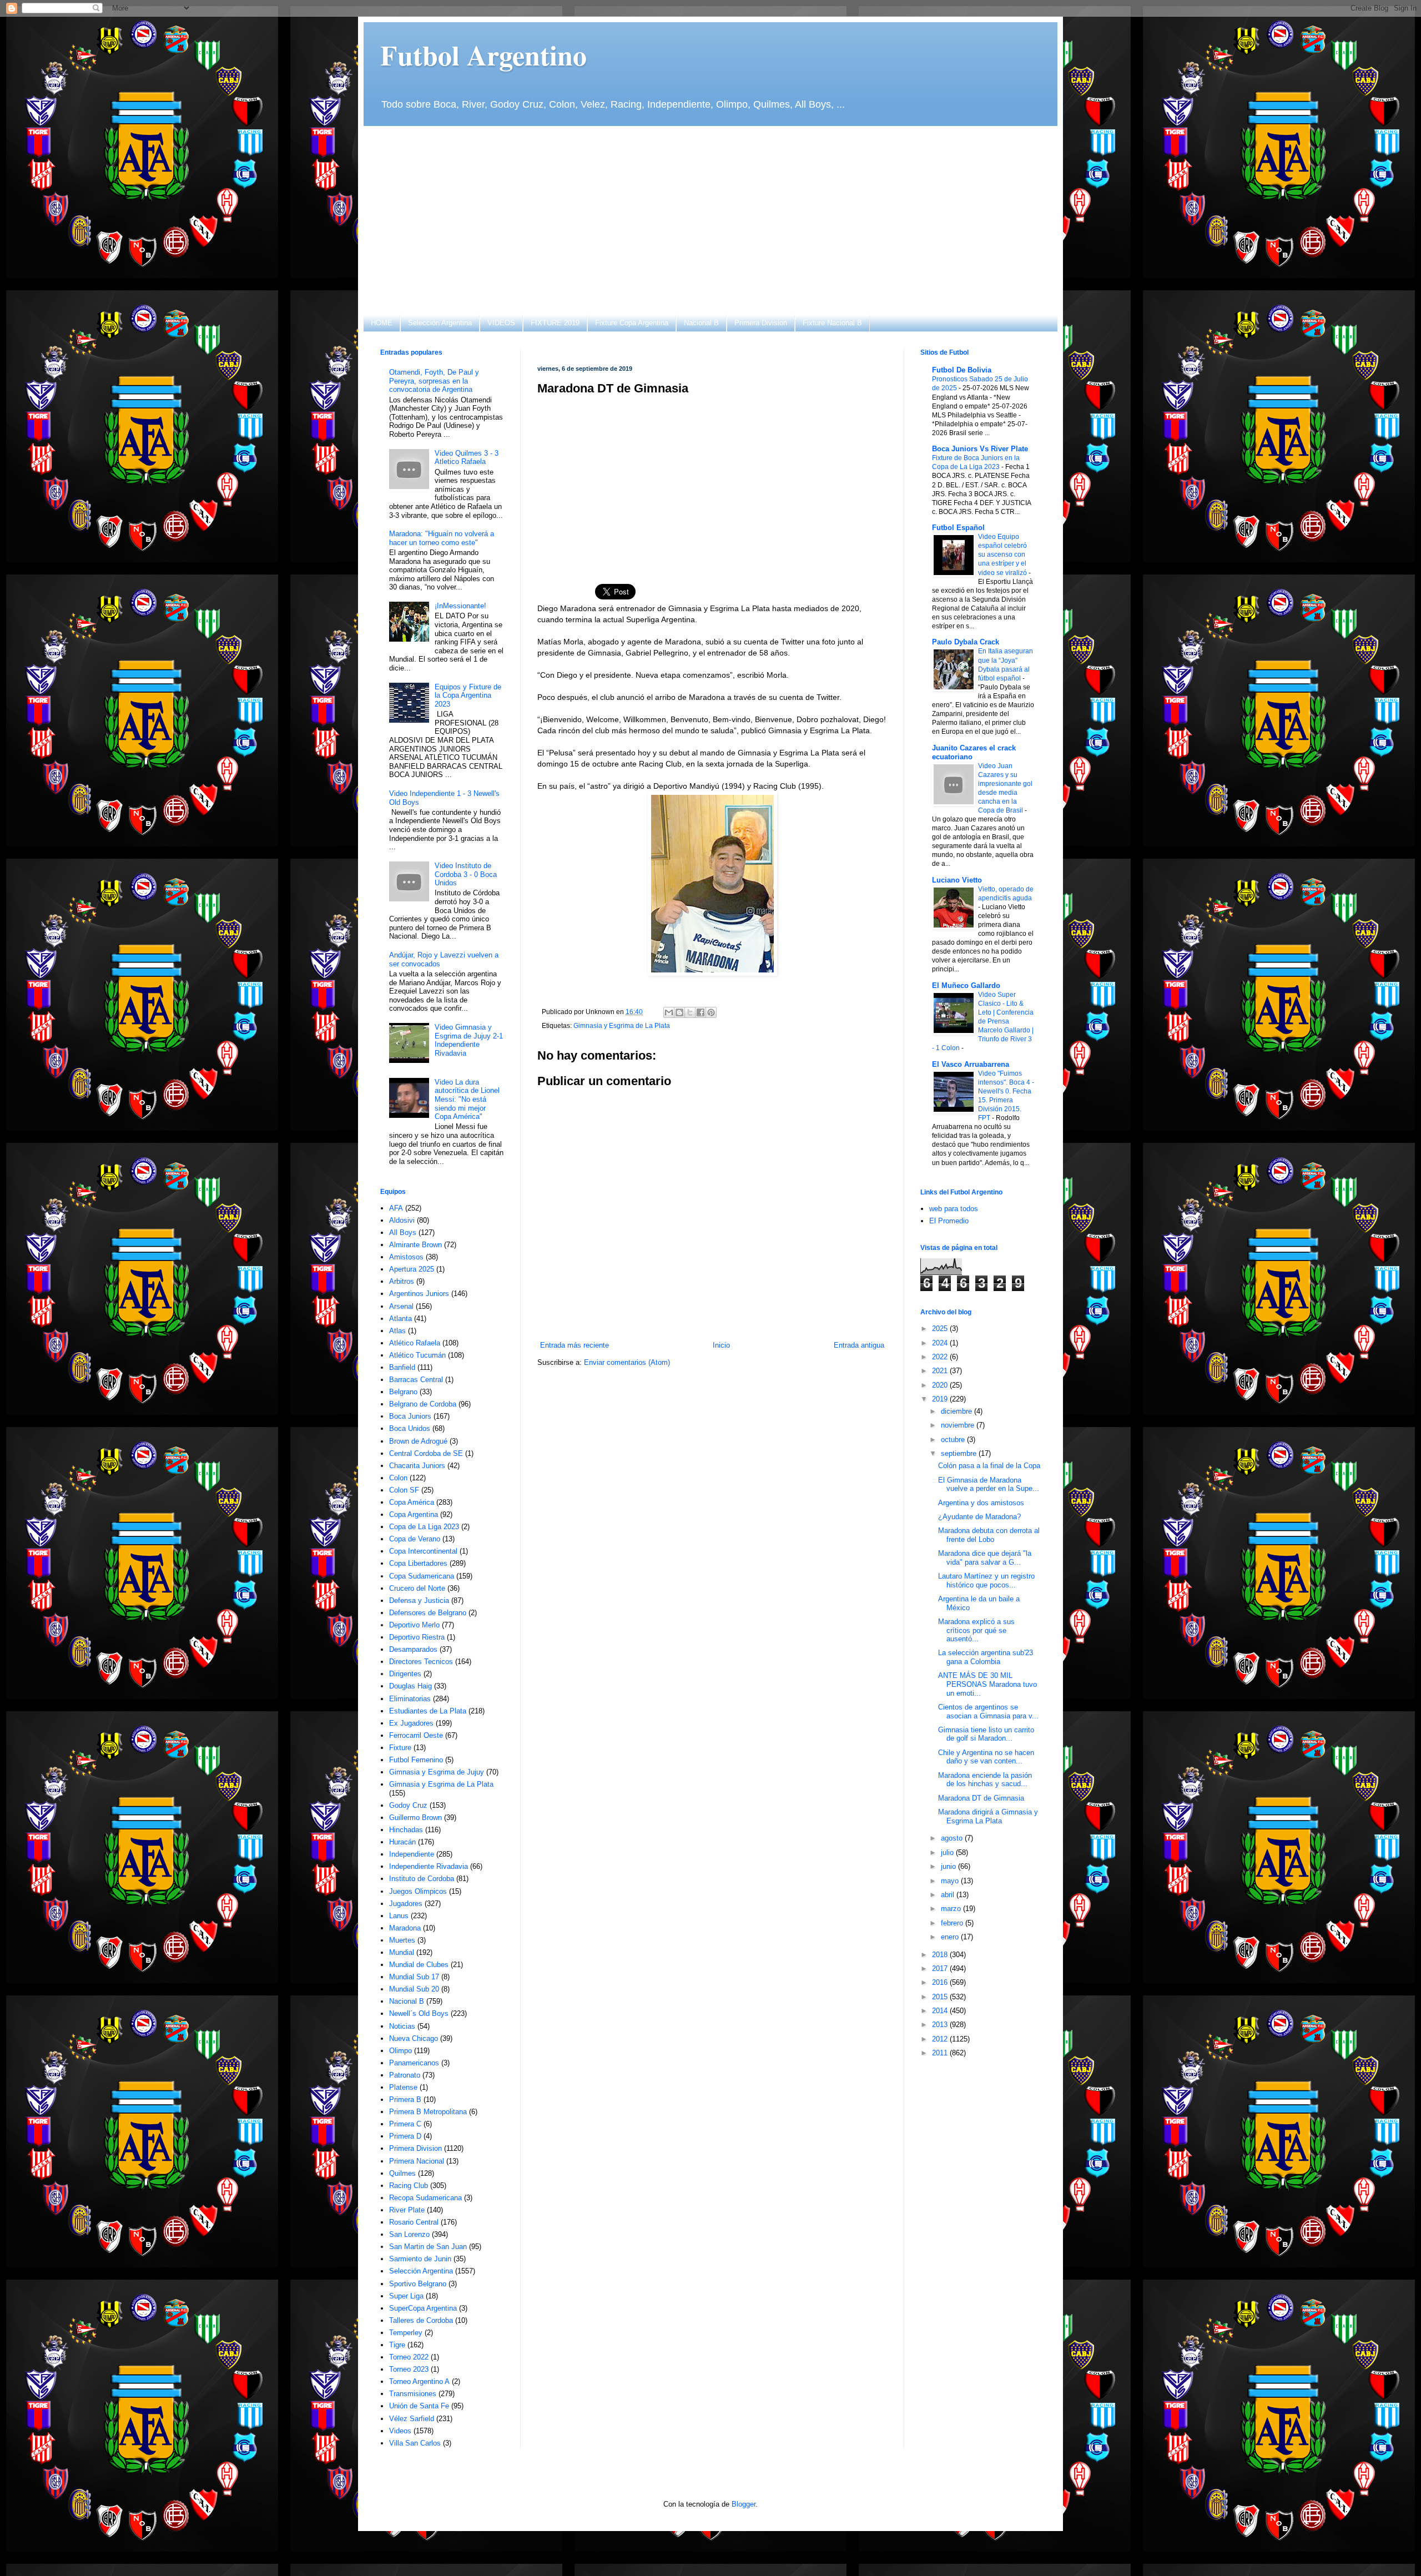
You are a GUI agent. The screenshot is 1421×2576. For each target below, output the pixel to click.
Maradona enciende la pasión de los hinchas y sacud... (985, 1780)
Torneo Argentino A (419, 2381)
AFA (396, 1208)
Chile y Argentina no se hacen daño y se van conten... (986, 1757)
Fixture (400, 1748)
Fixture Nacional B (832, 323)
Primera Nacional (417, 2161)
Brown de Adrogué (418, 1441)
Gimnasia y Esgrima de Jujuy (437, 1772)
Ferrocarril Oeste (416, 1735)
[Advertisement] (710, 220)
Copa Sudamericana (422, 1576)
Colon (398, 1478)
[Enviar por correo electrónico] (669, 1012)
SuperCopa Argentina (423, 2308)
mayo (951, 1881)
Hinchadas (406, 1830)
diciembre (958, 1411)
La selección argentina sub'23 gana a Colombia (986, 1657)
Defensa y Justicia (419, 1600)
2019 (941, 1399)
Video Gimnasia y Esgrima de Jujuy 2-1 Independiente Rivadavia (469, 1040)
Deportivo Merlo (414, 1625)
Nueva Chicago (414, 2038)
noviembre (959, 1425)
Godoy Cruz (408, 1805)
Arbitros (402, 1281)
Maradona (405, 1928)
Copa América (412, 1502)
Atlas (397, 1331)
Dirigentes (405, 1674)
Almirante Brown (415, 1245)
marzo (952, 1909)
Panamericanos (414, 2063)
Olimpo (400, 2051)
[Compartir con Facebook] (701, 1012)
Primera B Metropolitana (428, 2112)
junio (949, 1866)
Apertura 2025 (412, 1269)
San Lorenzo (409, 2234)
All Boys (403, 1232)
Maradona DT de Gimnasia (981, 1798)
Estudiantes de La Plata (428, 1711)
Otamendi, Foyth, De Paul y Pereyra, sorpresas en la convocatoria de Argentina (434, 381)
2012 (941, 2039)
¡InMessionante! (460, 606)
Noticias (402, 2026)
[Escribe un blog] (679, 1012)
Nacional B (701, 323)
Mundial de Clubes (419, 1965)
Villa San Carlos (415, 2443)
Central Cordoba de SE (426, 1453)
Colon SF (404, 1490)
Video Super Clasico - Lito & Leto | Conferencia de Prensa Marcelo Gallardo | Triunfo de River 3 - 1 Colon (983, 1021)
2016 (941, 1982)
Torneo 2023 (409, 2369)
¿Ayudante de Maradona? (979, 1517)
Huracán (402, 1842)
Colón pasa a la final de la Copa (989, 1466)
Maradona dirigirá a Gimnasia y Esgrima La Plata (988, 1816)
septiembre (960, 1453)
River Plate (407, 2210)
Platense (403, 2087)
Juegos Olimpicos (418, 1891)
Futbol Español (958, 528)
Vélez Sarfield (412, 2419)
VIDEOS (501, 323)
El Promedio (949, 1221)
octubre (954, 1440)
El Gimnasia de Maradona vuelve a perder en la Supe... (989, 1484)
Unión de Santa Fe (419, 2406)
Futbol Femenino (416, 1760)
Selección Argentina (440, 323)
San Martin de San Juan (428, 2247)
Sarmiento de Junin (420, 2259)
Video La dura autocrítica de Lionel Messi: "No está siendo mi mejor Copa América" (467, 1099)
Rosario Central (414, 2222)
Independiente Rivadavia (429, 1866)
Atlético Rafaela (415, 1343)
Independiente (412, 1854)
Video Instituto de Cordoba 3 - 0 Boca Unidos (466, 874)
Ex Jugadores (411, 1723)
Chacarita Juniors (417, 1466)
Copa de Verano (415, 1539)
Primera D (405, 2136)
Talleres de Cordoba (421, 2320)
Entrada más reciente (575, 1345)
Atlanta (400, 1319)
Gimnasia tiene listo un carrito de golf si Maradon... (986, 1734)
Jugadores (406, 1904)
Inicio (721, 1345)
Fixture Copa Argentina (632, 323)
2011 (941, 2053)
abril (949, 1895)
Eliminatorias (410, 1699)
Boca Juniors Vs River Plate (980, 449)
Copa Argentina (414, 1514)
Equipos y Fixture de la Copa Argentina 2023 (468, 695)
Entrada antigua (859, 1345)
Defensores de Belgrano (428, 1613)
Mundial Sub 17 (414, 1977)
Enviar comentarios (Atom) (627, 1362)
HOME (382, 323)
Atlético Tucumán (417, 1355)
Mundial (402, 1952)
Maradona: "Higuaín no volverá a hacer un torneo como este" (442, 538)
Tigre (397, 2345)
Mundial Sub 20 (414, 1989)
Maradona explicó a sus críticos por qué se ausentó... (976, 1630)
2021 (941, 1371)
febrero (953, 1923)
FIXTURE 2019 (555, 323)
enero (951, 1937)
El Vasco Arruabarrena (971, 1064)
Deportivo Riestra (417, 1637)
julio (948, 1852)
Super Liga (406, 2296)
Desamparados (413, 1649)
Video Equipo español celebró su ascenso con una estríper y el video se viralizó (1003, 554)
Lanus (399, 1916)
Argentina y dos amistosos (981, 1503)
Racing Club (409, 2186)
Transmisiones (413, 2394)
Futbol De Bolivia (962, 370)
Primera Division (761, 323)
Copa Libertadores (418, 1563)
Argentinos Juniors (419, 1294)
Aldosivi (402, 1220)
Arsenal (401, 1306)
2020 (941, 1385)
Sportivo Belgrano (418, 2284)
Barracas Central (416, 1380)
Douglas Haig (410, 1686)
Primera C (405, 2124)
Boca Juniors (410, 1416)
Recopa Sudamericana (425, 2198)
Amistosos (406, 1257)
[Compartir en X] (690, 1012)
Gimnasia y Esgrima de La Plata (622, 1025)
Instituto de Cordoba (422, 1879)
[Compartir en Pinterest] (711, 1012)
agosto (953, 1838)
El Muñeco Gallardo (966, 985)
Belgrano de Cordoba (423, 1404)
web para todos (954, 1209)
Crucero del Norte (417, 1588)
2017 (941, 1968)
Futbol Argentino (483, 55)
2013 (941, 2025)
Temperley (406, 2333)
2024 (941, 1343)
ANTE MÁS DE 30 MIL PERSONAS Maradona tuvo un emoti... (987, 1684)
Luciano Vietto (957, 880)
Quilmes (402, 2173)
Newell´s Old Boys (419, 2013)
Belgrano (403, 1392)
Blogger (744, 2504)
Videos (400, 2431)
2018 (941, 1955)
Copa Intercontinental (423, 1551)
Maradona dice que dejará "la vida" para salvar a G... (985, 1558)
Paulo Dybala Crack (966, 642)
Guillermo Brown (415, 1818)
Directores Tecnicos (421, 1662)
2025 (941, 1329)
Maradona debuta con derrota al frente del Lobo (989, 1535)
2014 (941, 2011)
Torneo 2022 (409, 2357)
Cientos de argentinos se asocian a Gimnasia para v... (988, 1712)
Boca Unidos (410, 1428)
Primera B (405, 2099)
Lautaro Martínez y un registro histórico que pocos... (986, 1581)
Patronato (405, 2075)
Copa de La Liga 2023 (424, 1527)
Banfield (402, 1367)
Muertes (402, 1940)
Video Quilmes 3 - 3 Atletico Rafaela (467, 458)
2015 (941, 1997)
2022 (941, 1357)
